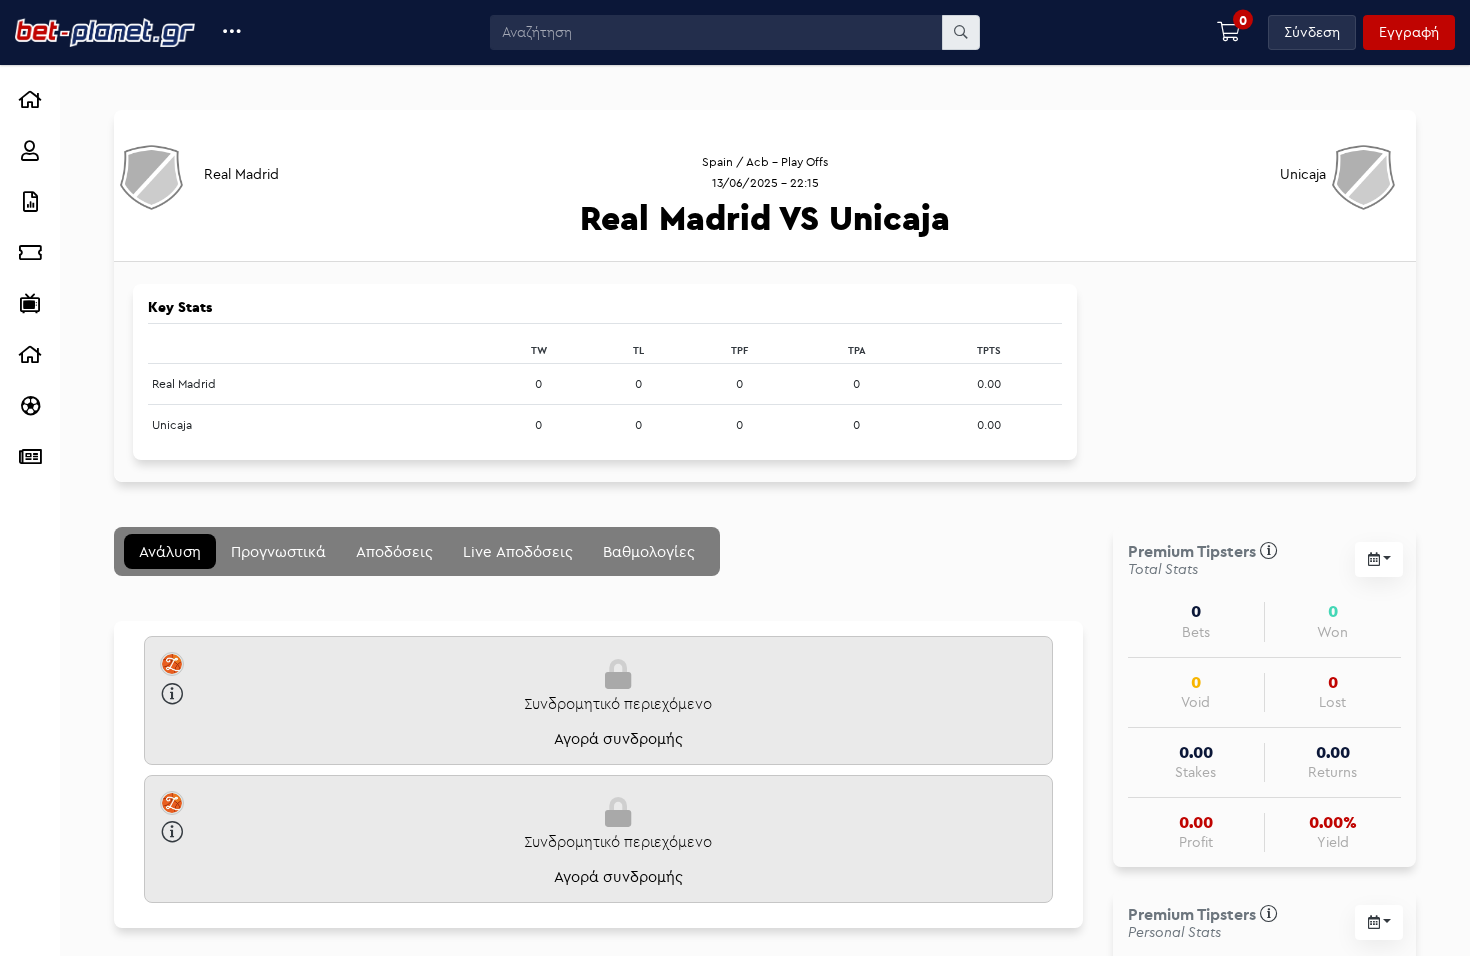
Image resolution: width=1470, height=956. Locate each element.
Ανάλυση (170, 551)
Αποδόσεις (394, 551)
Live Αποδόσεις (518, 551)
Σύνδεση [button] (1312, 32)
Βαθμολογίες (649, 551)
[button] (232, 32)
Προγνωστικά (278, 551)
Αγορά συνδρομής (618, 738)
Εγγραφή (1409, 32)
